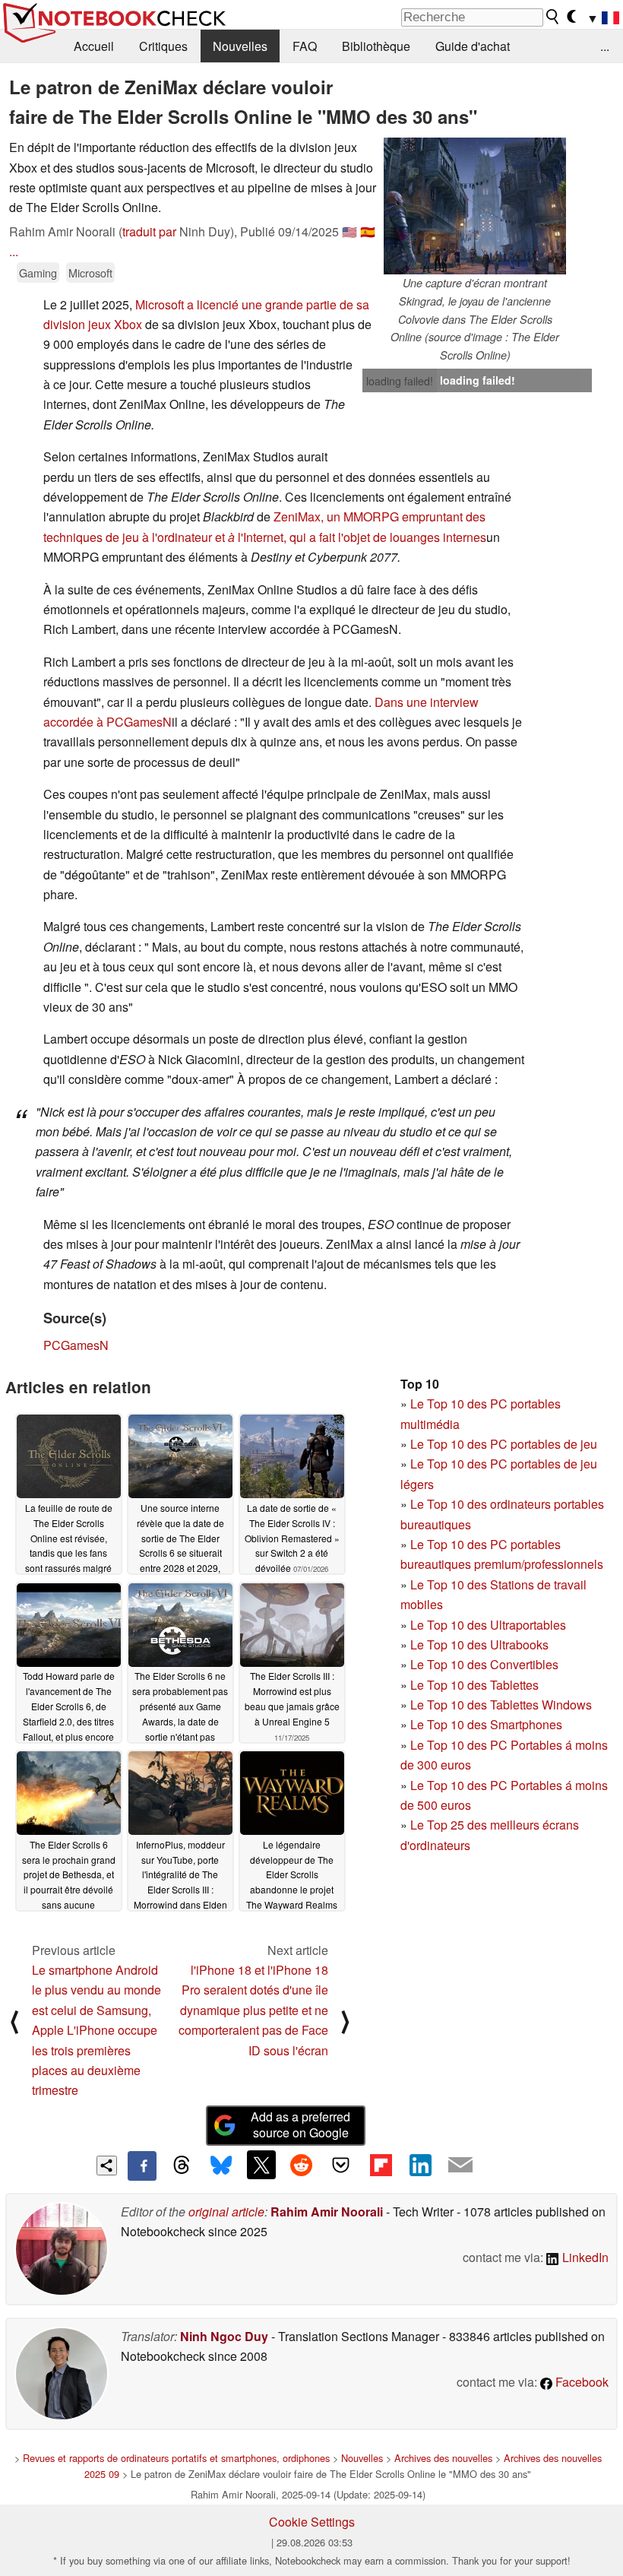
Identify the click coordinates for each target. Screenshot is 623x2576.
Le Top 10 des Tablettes (474, 1685)
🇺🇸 (349, 231)
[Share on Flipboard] (381, 2165)
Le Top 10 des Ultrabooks (479, 1644)
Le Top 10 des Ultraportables (488, 1625)
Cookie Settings (312, 2522)
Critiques (163, 46)
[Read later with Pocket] (341, 2165)
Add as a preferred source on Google (300, 2124)
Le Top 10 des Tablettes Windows (501, 1705)
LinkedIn (584, 2257)
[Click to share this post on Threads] (182, 2166)
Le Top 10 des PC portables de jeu (504, 1444)
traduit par (149, 231)
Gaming (38, 272)
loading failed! (400, 381)
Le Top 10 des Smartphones (486, 1724)
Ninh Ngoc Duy (224, 2336)
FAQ (305, 46)
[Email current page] (460, 2166)
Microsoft (90, 272)
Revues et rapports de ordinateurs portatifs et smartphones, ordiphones (176, 2458)
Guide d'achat (473, 46)
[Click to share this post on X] (261, 2165)
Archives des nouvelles (443, 2458)
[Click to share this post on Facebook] (142, 2166)
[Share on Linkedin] (420, 2165)
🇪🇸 (368, 231)
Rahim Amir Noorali (327, 2212)
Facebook (580, 2382)
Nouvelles (240, 46)
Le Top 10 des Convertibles (484, 1664)
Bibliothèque (376, 46)
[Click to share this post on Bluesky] (221, 2166)
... (605, 46)
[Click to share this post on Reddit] (301, 2165)
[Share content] (107, 2166)
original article (226, 2212)
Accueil (94, 46)
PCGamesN (76, 1345)
